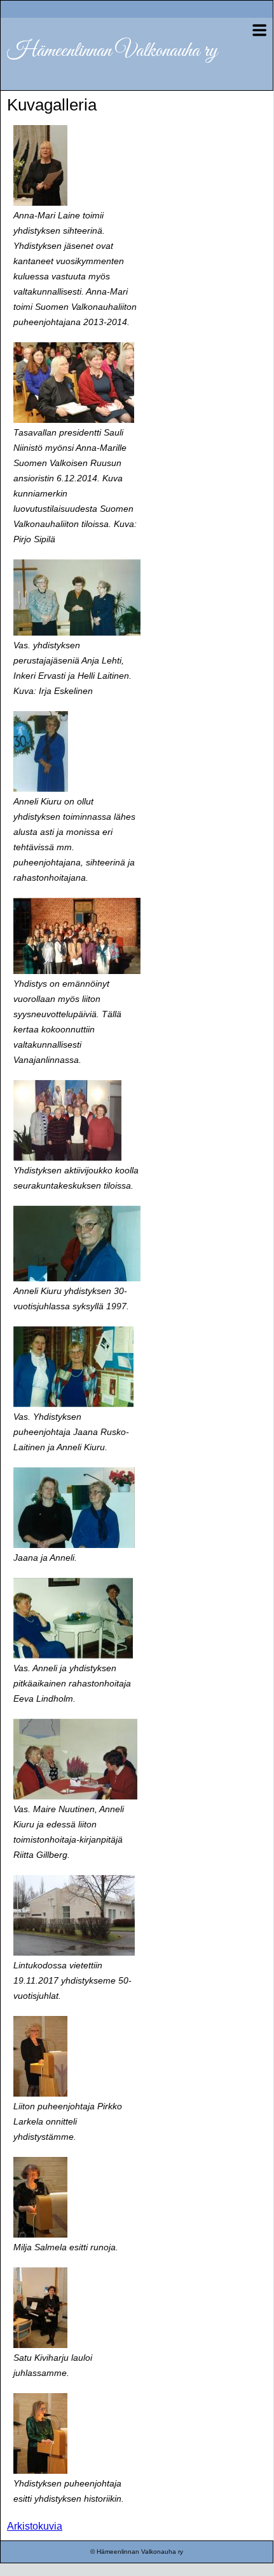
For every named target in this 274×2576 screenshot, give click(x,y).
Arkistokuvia (35, 2526)
